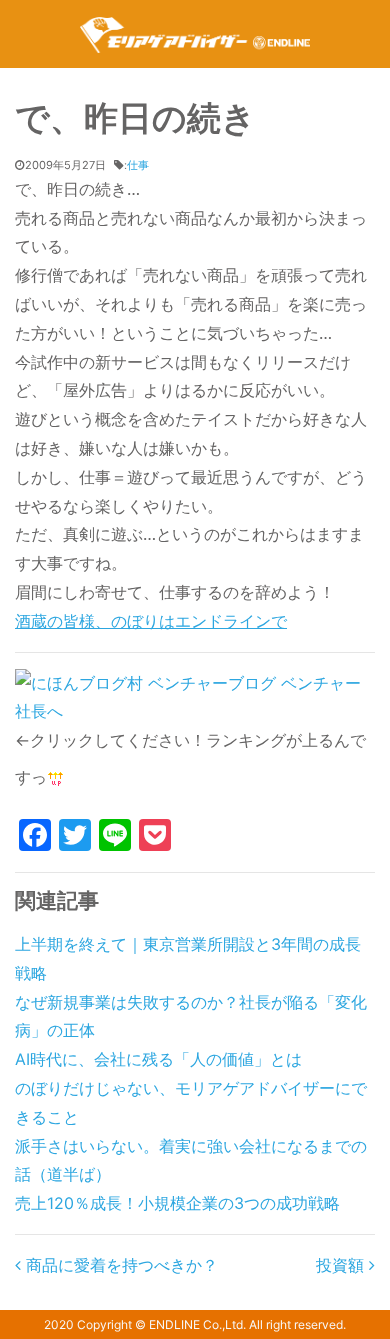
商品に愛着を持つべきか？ (119, 1265)
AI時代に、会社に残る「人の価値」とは (158, 1059)
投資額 (342, 1265)
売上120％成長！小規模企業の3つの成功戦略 (177, 1203)
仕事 (138, 165)
